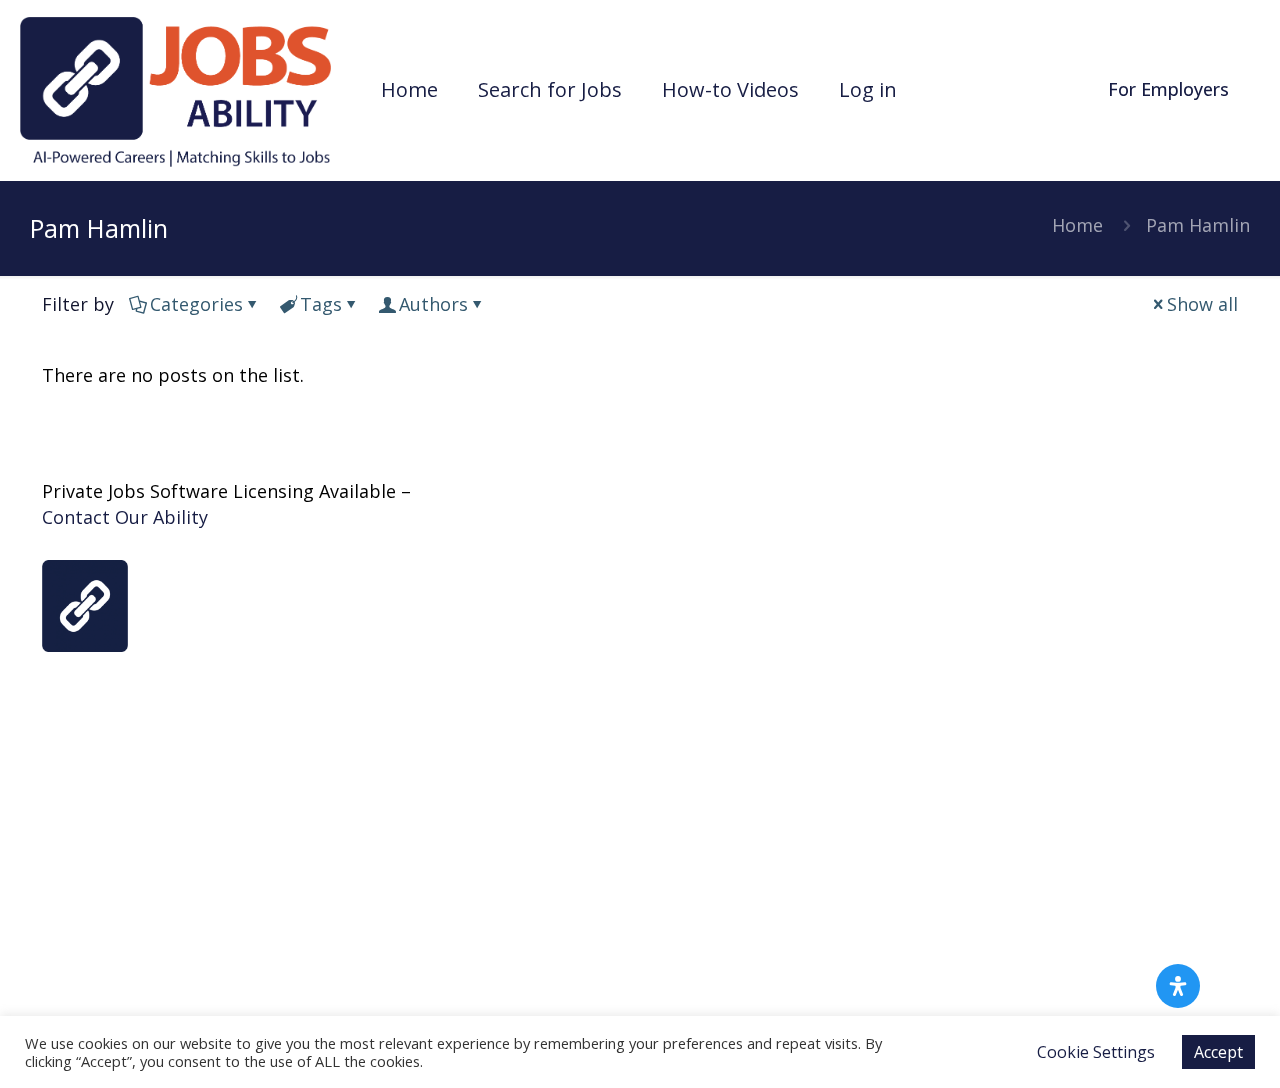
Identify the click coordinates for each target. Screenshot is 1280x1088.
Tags (321, 304)
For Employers (1168, 89)
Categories (196, 304)
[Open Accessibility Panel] (1178, 986)
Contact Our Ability (125, 517)
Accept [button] (1218, 1052)
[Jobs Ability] (175, 90)
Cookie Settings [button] (1096, 1052)
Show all (1202, 304)
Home (1077, 225)
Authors (433, 304)
